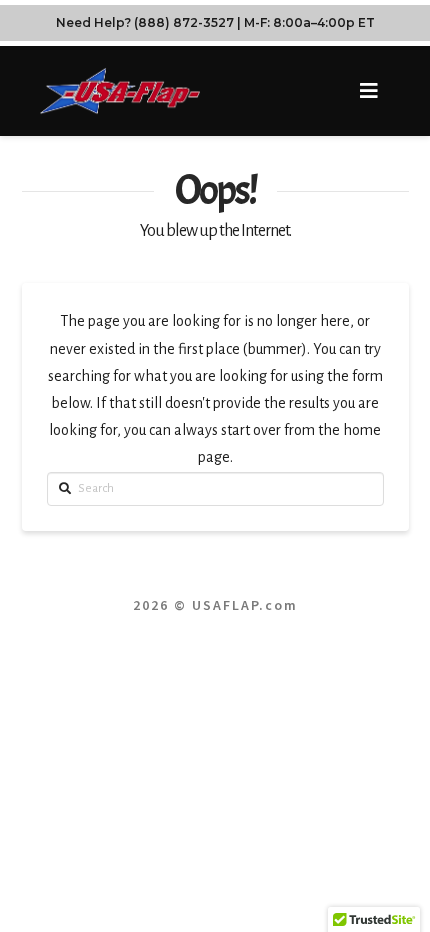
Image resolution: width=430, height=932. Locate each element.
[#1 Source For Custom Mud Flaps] (120, 90)
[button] (369, 91)
